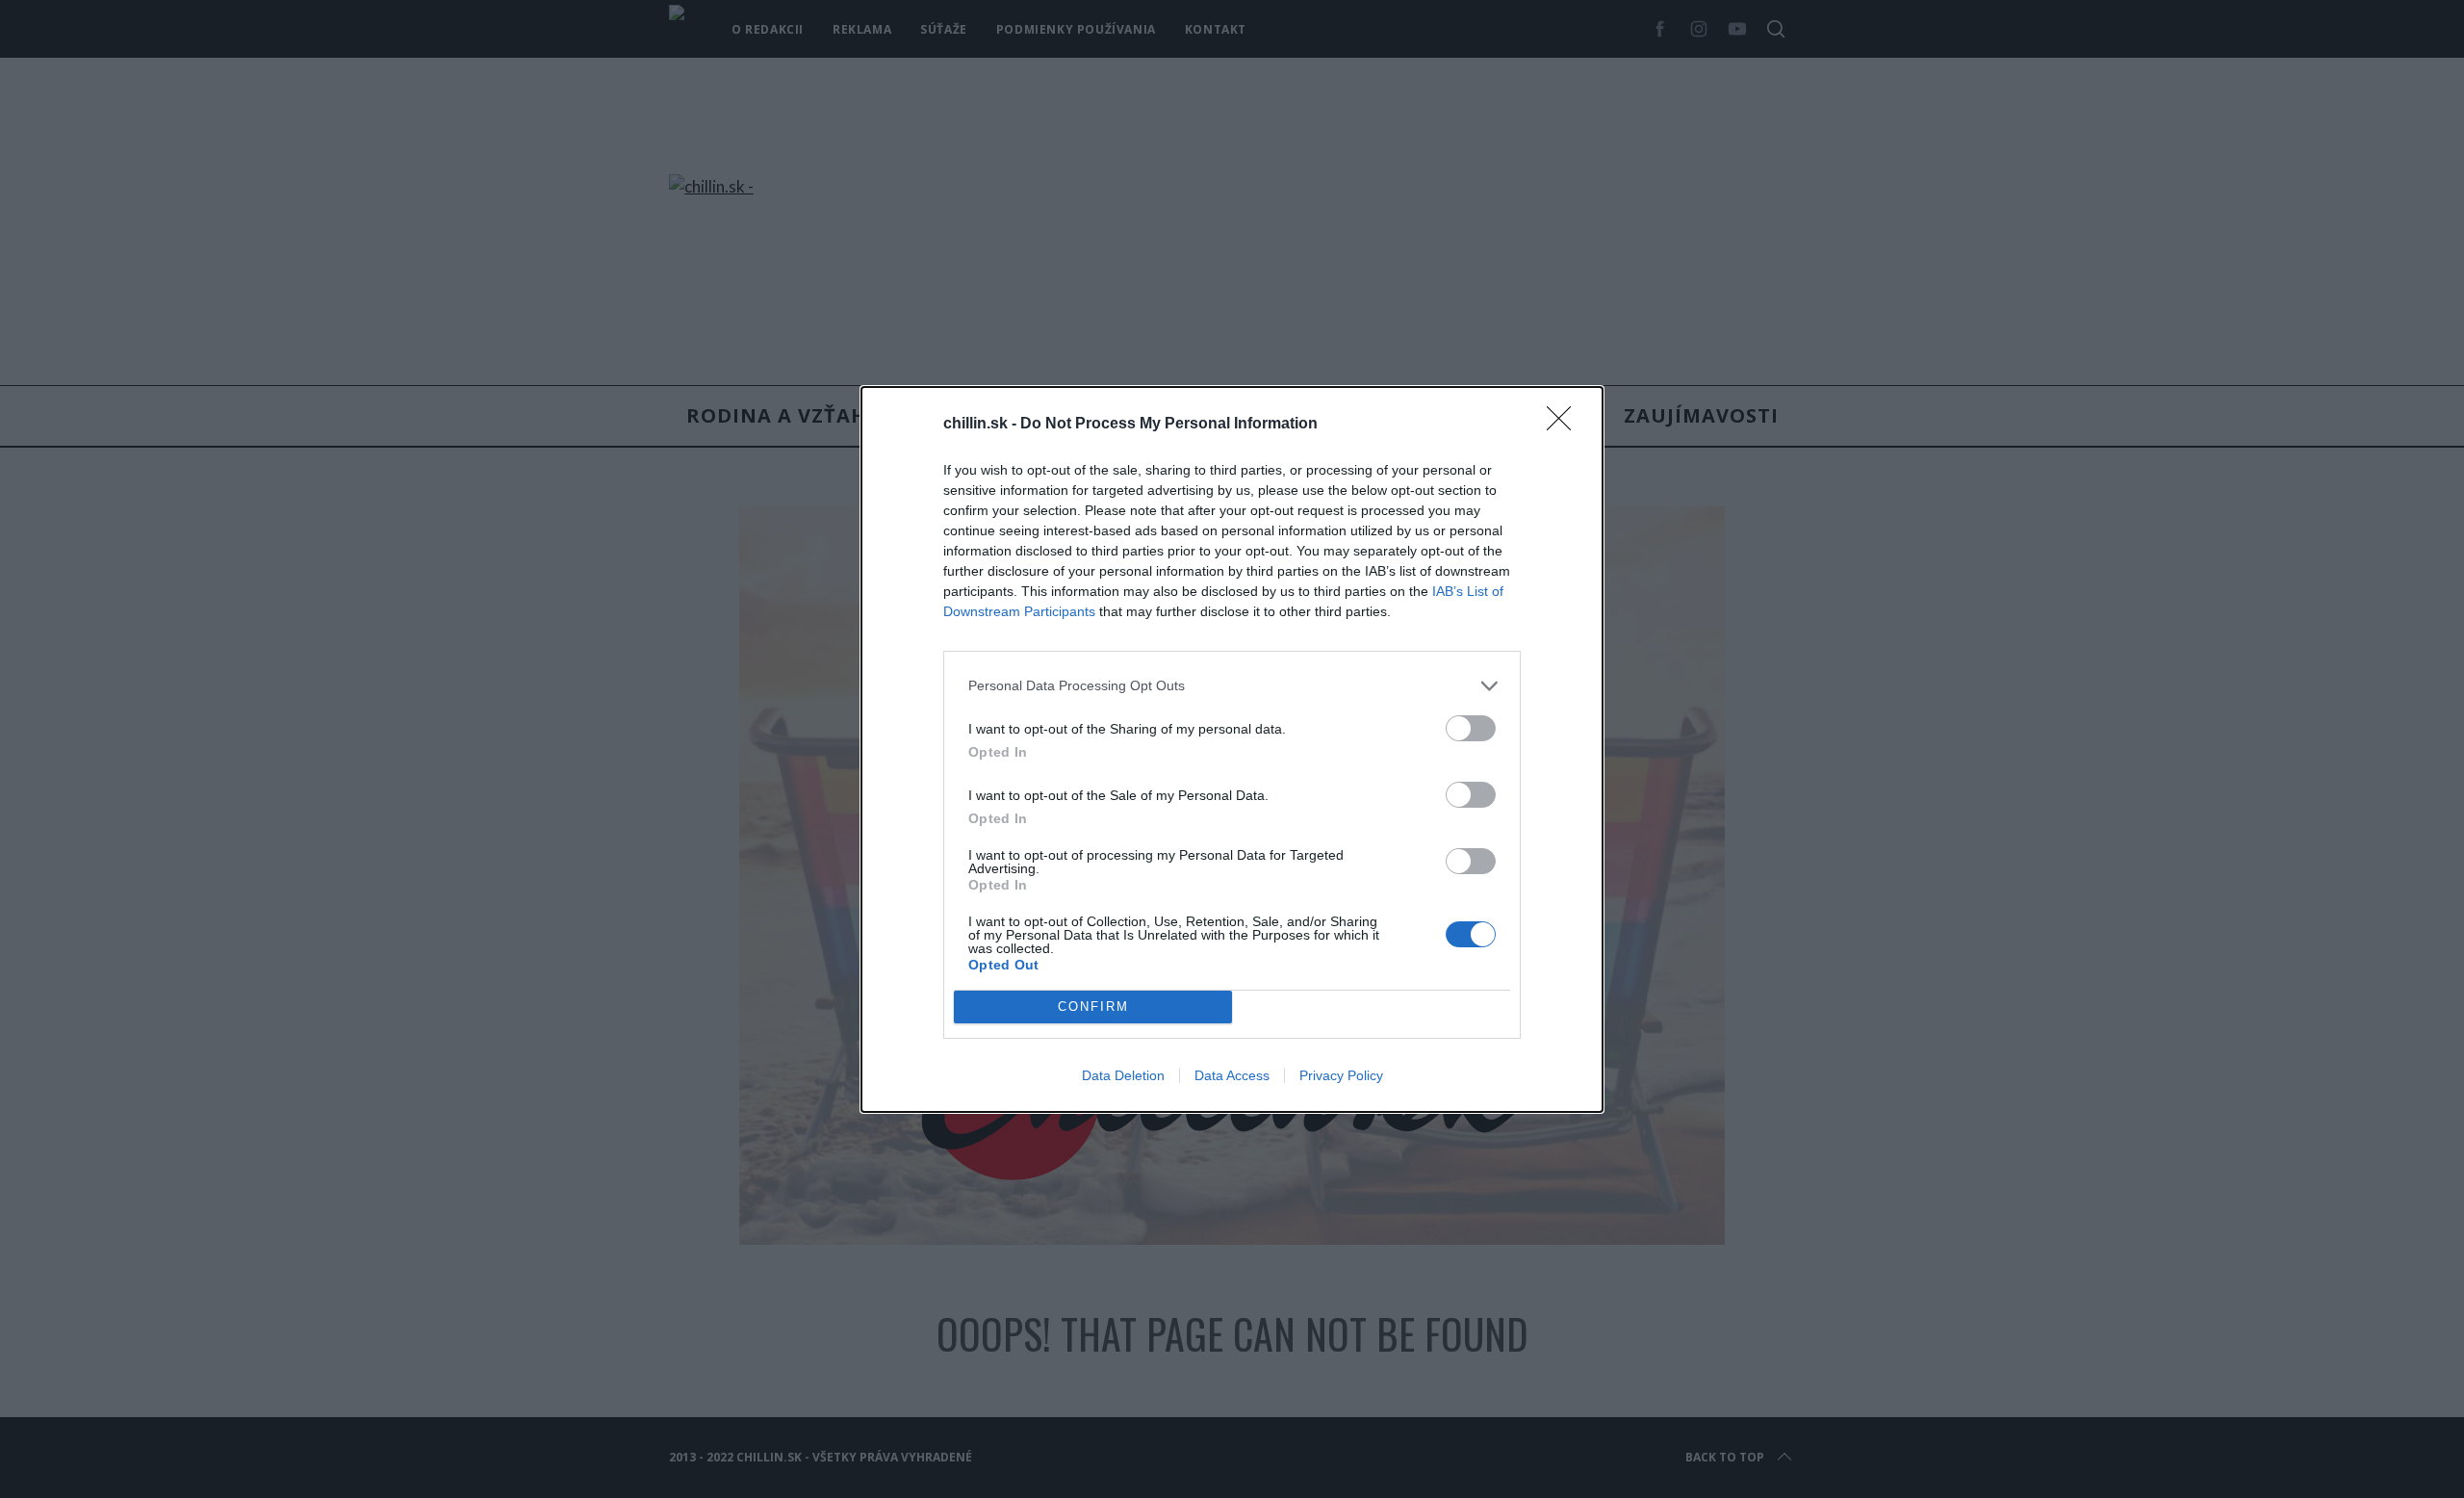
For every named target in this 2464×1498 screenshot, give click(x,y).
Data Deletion (1123, 1075)
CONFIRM (1093, 1007)
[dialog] (1232, 749)
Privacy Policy (1341, 1075)
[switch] (1471, 728)
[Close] (1565, 425)
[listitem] (1232, 686)
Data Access (1232, 1075)
